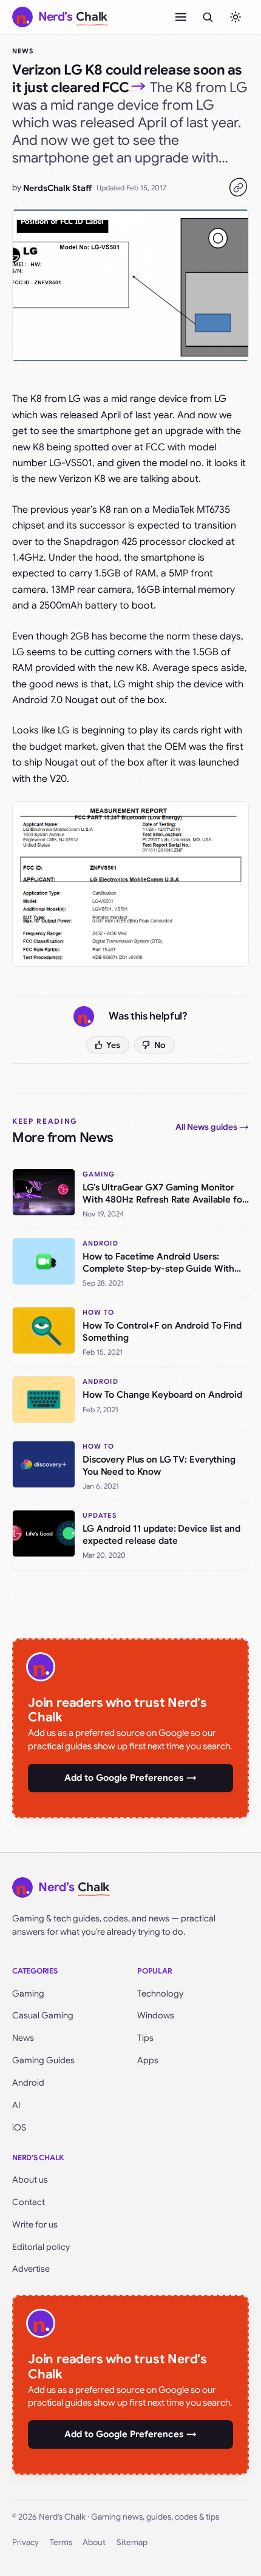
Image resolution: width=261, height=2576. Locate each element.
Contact (29, 2202)
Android (28, 2083)
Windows (156, 2015)
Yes (113, 1045)
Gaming (28, 1994)
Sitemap (132, 2542)
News (23, 51)
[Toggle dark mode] (236, 17)
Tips (145, 2038)
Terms (61, 2542)
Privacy (25, 2542)
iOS (19, 2127)
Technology (160, 1994)
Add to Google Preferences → (130, 1778)
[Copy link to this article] (238, 187)
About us (30, 2180)
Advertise (31, 2269)
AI (16, 2105)
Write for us (35, 2224)
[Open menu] (181, 17)
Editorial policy (41, 2247)
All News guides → (212, 1127)
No (160, 1045)
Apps (148, 2060)
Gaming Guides (43, 2060)
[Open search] (208, 17)
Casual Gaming (43, 2015)
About (94, 2542)
